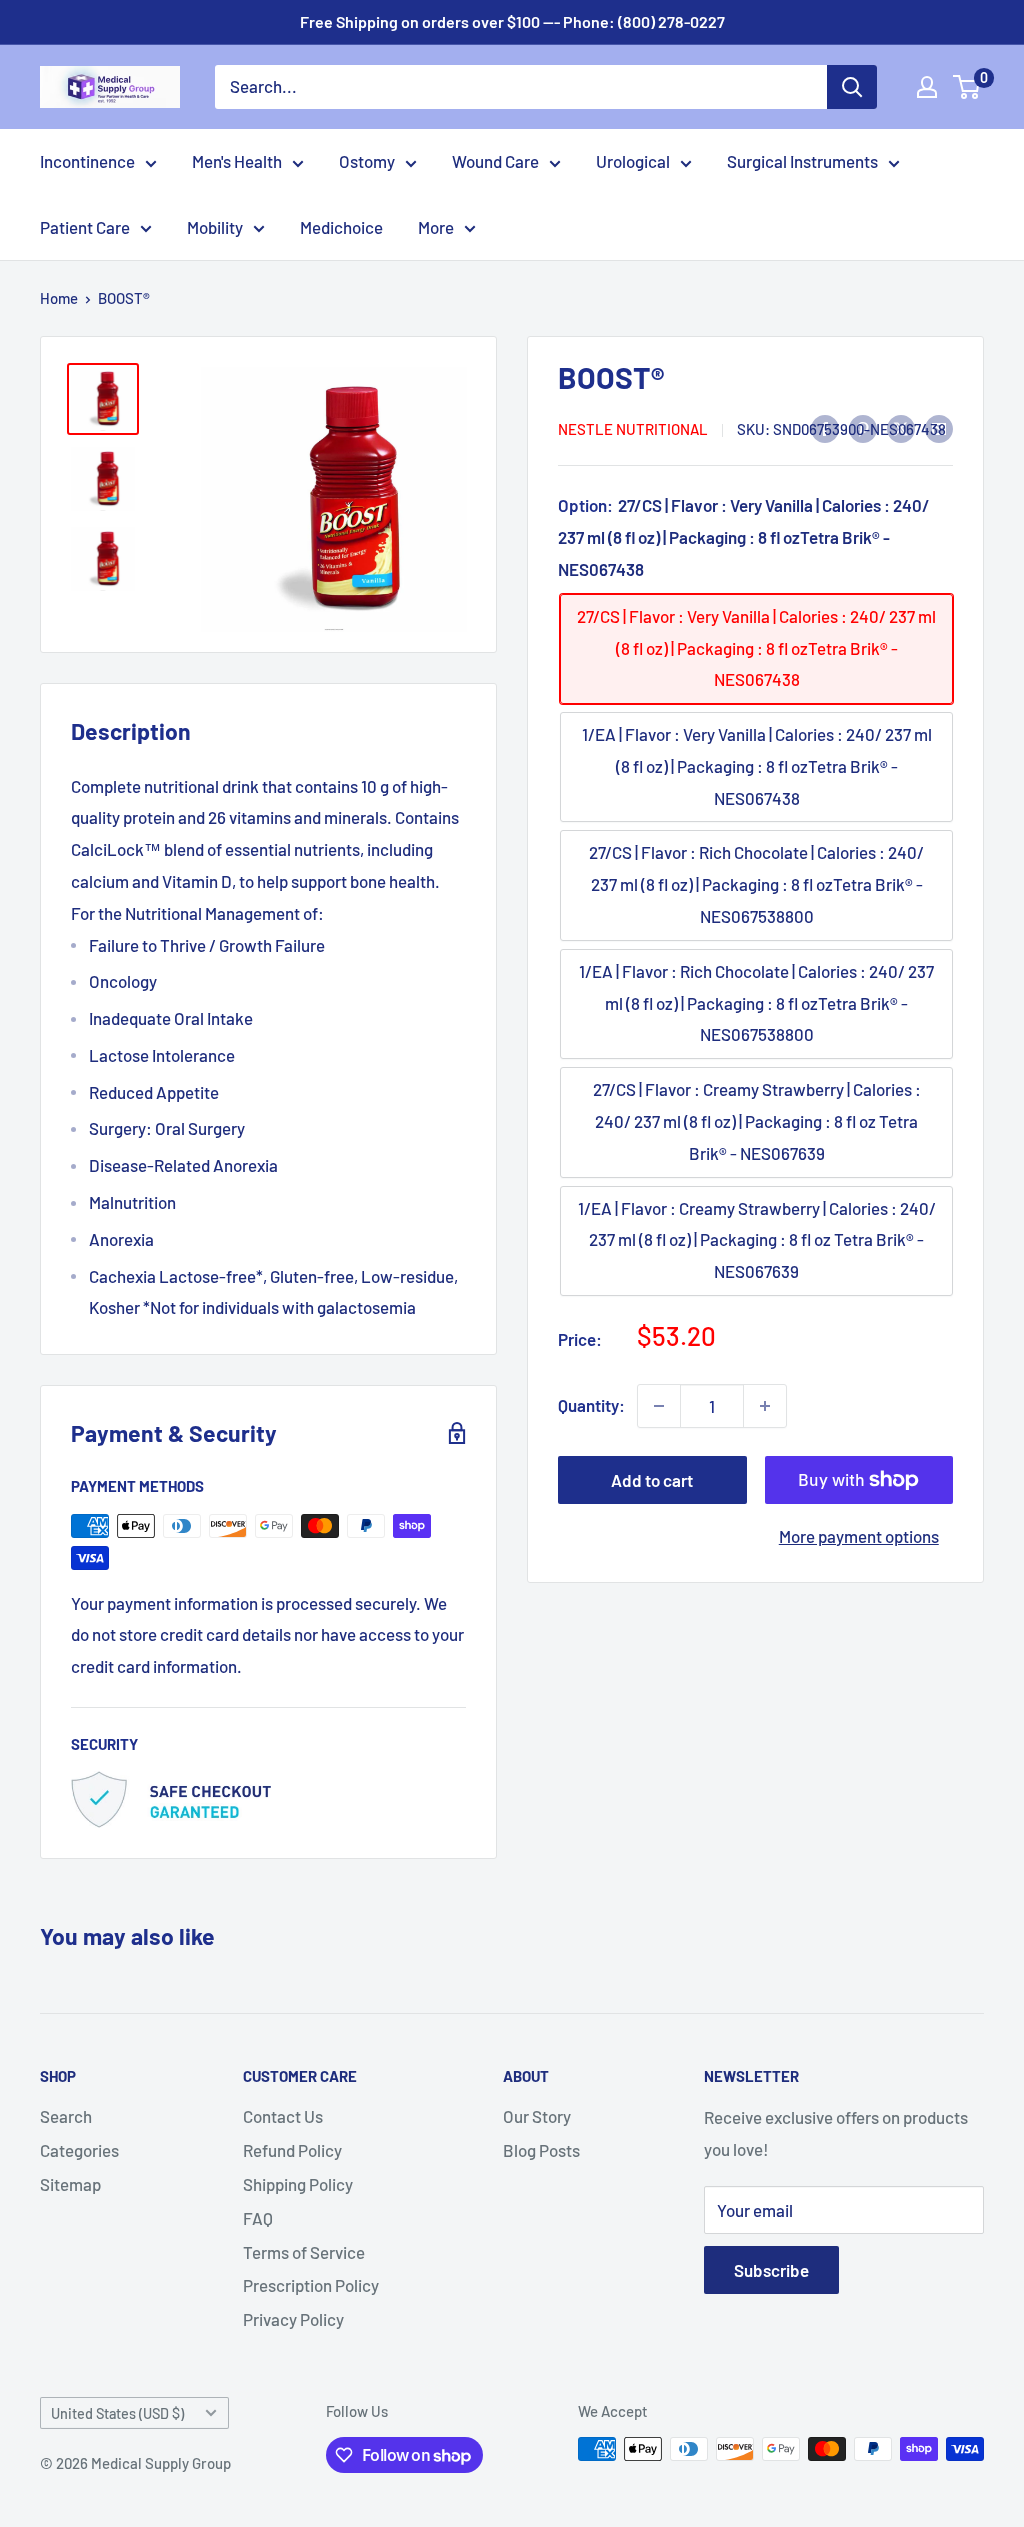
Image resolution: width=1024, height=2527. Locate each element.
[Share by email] (939, 428)
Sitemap (70, 2184)
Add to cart (652, 1480)
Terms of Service (304, 2252)
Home (59, 298)
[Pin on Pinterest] (863, 428)
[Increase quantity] (765, 1406)
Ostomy (367, 161)
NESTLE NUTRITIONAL (633, 429)
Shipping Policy (298, 2184)
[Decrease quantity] (659, 1406)
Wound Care (495, 161)
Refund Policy (292, 2150)
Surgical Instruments (802, 161)
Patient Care (85, 227)
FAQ (258, 2218)
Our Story (537, 2116)
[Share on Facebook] (825, 428)
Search (66, 2116)
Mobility (215, 227)
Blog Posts (541, 2150)
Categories (79, 2150)
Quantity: (591, 1405)
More (436, 227)
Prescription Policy (311, 2285)
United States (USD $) (117, 2413)
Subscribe (771, 2270)
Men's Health (237, 161)
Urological (633, 161)
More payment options (859, 1536)
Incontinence (87, 161)
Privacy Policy (293, 2319)
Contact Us (283, 2116)
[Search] (852, 87)
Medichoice (341, 227)
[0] (967, 87)
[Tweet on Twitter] (901, 428)
